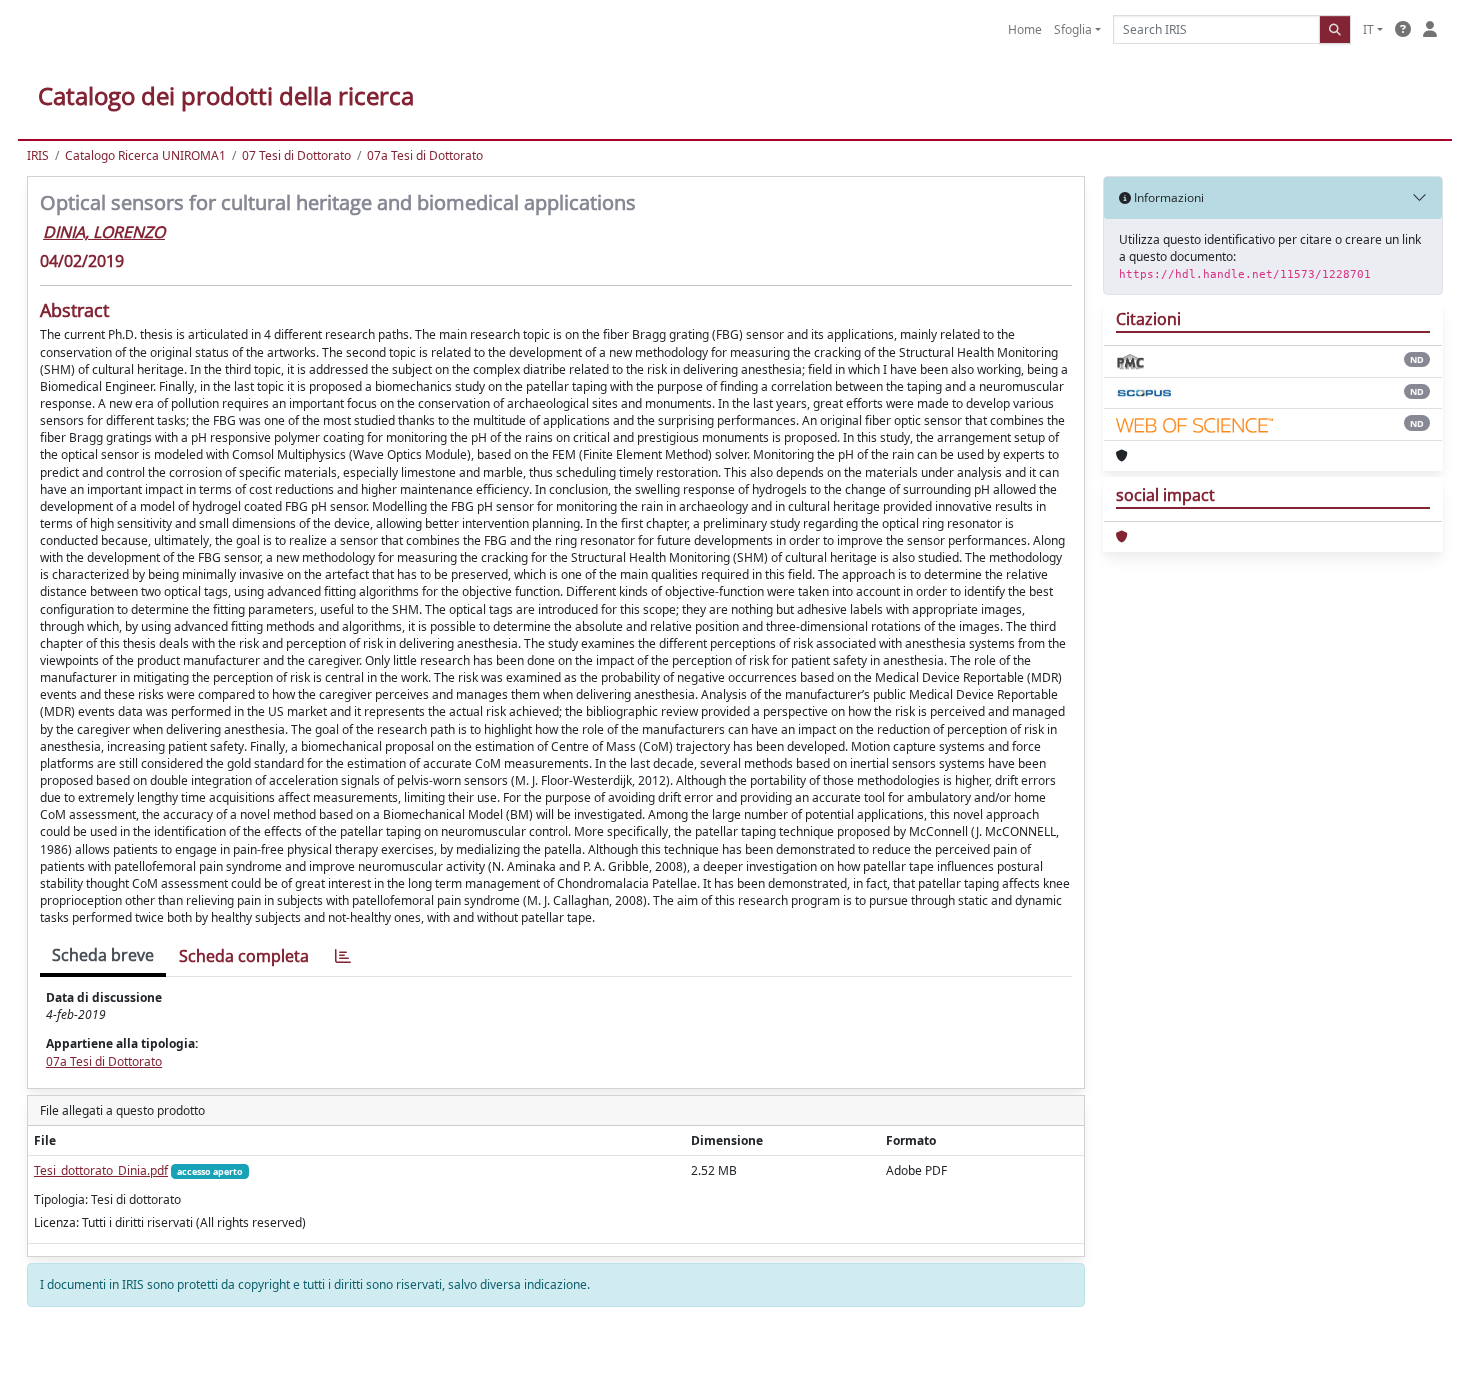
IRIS (38, 155)
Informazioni (1167, 197)
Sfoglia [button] (1073, 29)
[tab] (343, 956)
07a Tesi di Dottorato (425, 155)
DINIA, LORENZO (104, 232)
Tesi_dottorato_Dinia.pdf (101, 1170)
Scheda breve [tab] (103, 955)
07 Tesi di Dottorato (296, 155)
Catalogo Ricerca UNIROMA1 (145, 155)
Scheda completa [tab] (244, 956)
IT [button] (1368, 29)
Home (1025, 29)
